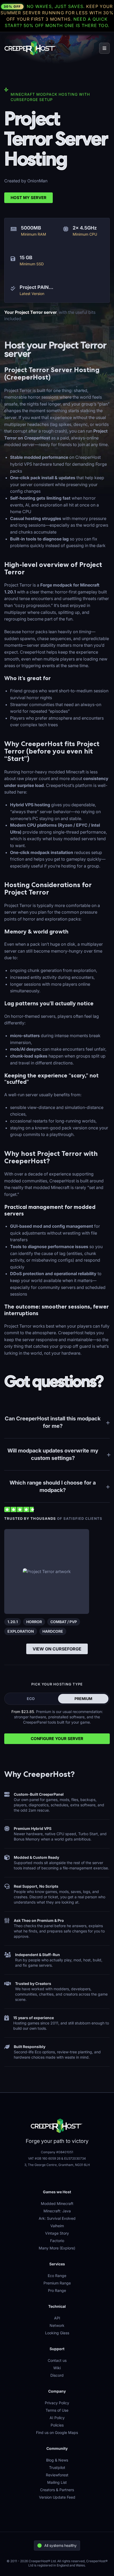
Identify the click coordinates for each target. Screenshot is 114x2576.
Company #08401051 (57, 2152)
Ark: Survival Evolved (57, 2218)
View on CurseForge (57, 1649)
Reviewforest (57, 2475)
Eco (31, 1699)
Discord (57, 2375)
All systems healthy (60, 2545)
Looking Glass (57, 2333)
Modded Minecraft (57, 2203)
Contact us (57, 2360)
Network (57, 2325)
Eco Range (57, 2276)
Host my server (28, 198)
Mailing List (57, 2482)
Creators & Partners (57, 2490)
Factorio (57, 2241)
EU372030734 (75, 2158)
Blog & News (57, 2460)
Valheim (57, 2226)
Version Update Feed (57, 2497)
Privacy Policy (57, 2403)
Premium (83, 1699)
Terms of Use (57, 2410)
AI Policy (57, 2418)
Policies (57, 2425)
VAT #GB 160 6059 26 (44, 2158)
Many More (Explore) (57, 2248)
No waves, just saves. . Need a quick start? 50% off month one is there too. (57, 16)
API (57, 2318)
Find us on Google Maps (57, 2432)
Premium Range (57, 2283)
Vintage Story (57, 2233)
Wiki (57, 2368)
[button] (104, 48)
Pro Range (57, 2290)
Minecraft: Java (57, 2211)
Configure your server (57, 1739)
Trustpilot (57, 2467)
